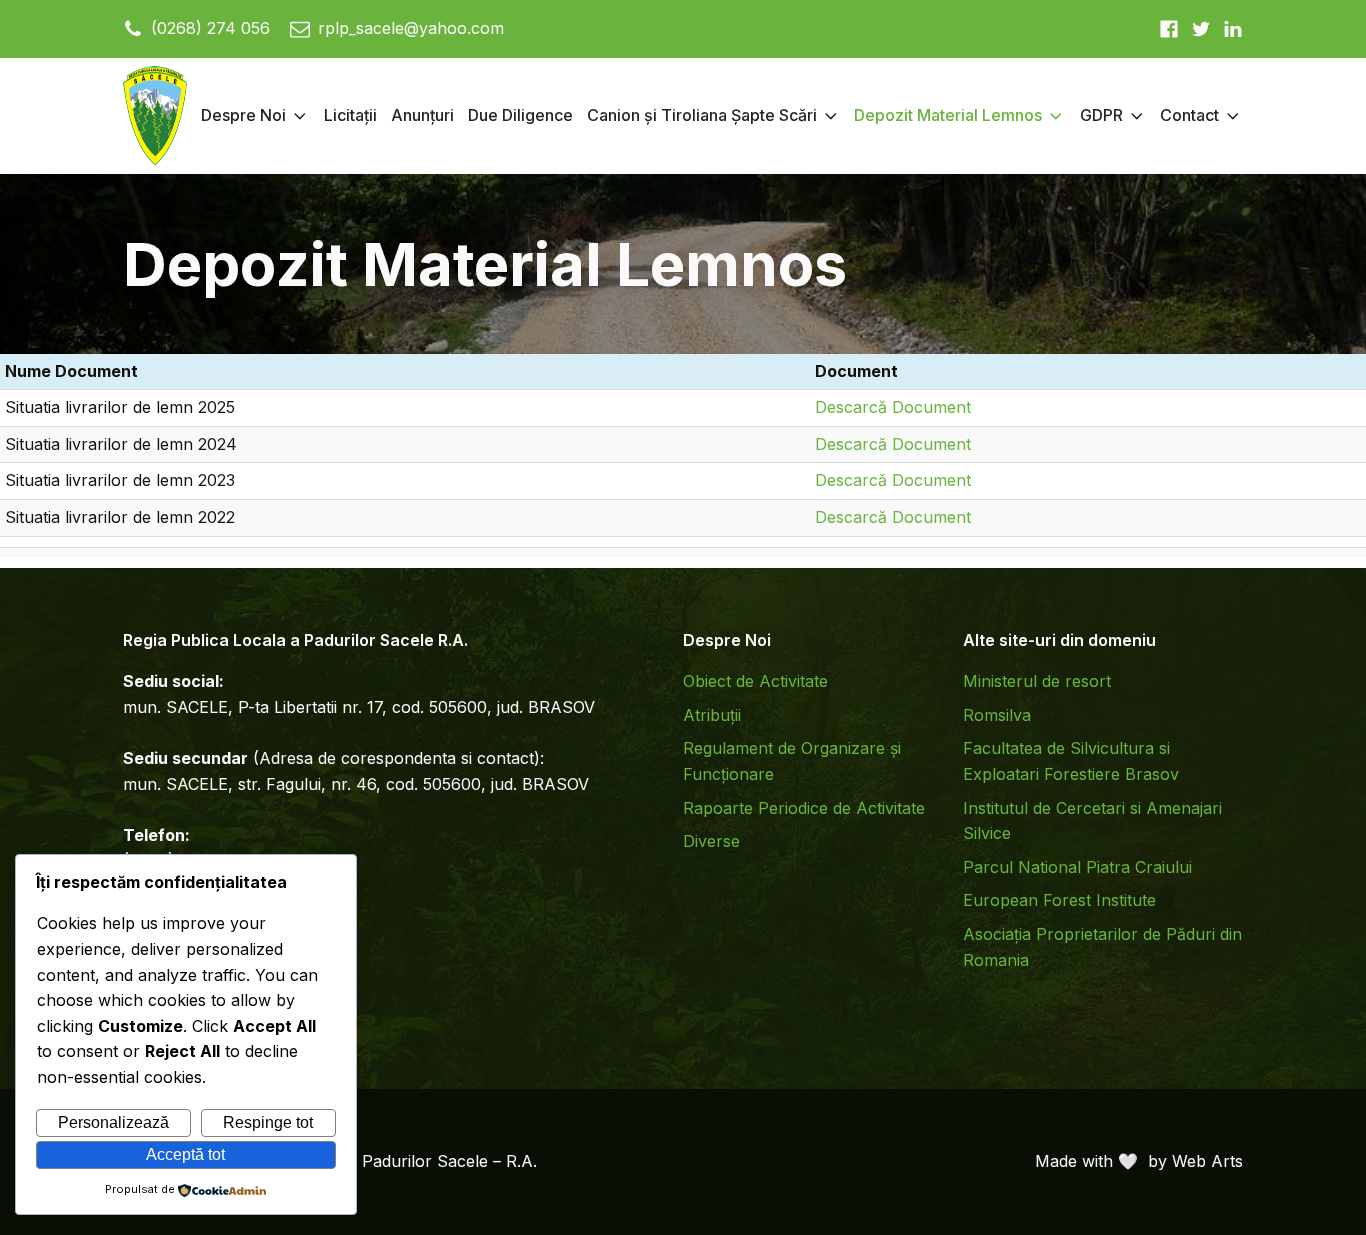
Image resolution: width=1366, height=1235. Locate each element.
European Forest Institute (1059, 900)
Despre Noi (243, 115)
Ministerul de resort (1037, 681)
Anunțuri (422, 115)
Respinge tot (268, 1122)
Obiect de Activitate (755, 681)
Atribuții (712, 715)
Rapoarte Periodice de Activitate (804, 808)
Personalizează (113, 1122)
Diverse (711, 841)
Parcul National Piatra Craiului (1077, 867)
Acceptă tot (185, 1154)
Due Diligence (520, 115)
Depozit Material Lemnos (948, 115)
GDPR (1101, 115)
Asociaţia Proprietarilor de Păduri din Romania (1102, 947)
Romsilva (997, 715)
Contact (1189, 115)
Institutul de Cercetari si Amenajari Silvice (1092, 821)
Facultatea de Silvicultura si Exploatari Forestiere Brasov (1071, 761)
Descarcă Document (893, 407)
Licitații (350, 115)
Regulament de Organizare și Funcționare (792, 761)
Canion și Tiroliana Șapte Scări (702, 115)
